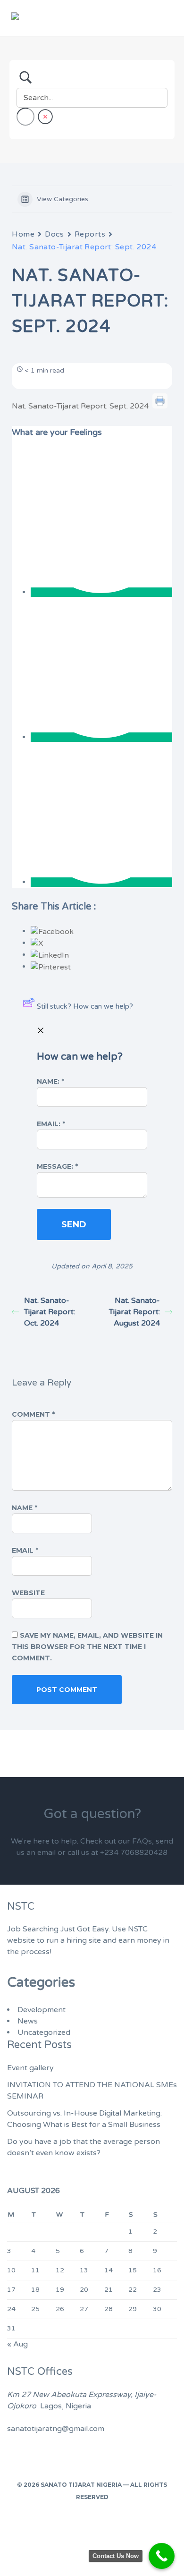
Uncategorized (44, 2032)
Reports (90, 234)
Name (25, 1508)
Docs (54, 234)
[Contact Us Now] (162, 2556)
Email (25, 1550)
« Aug (17, 2344)
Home (23, 234)
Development (42, 2010)
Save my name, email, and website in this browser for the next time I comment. (87, 1647)
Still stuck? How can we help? (85, 1006)
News (28, 2021)
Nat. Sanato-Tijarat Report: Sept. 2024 (80, 406)
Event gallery (30, 2068)
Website (28, 1593)
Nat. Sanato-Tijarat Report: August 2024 (134, 1312)
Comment (33, 1414)
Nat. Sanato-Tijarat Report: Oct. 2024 (50, 1312)
